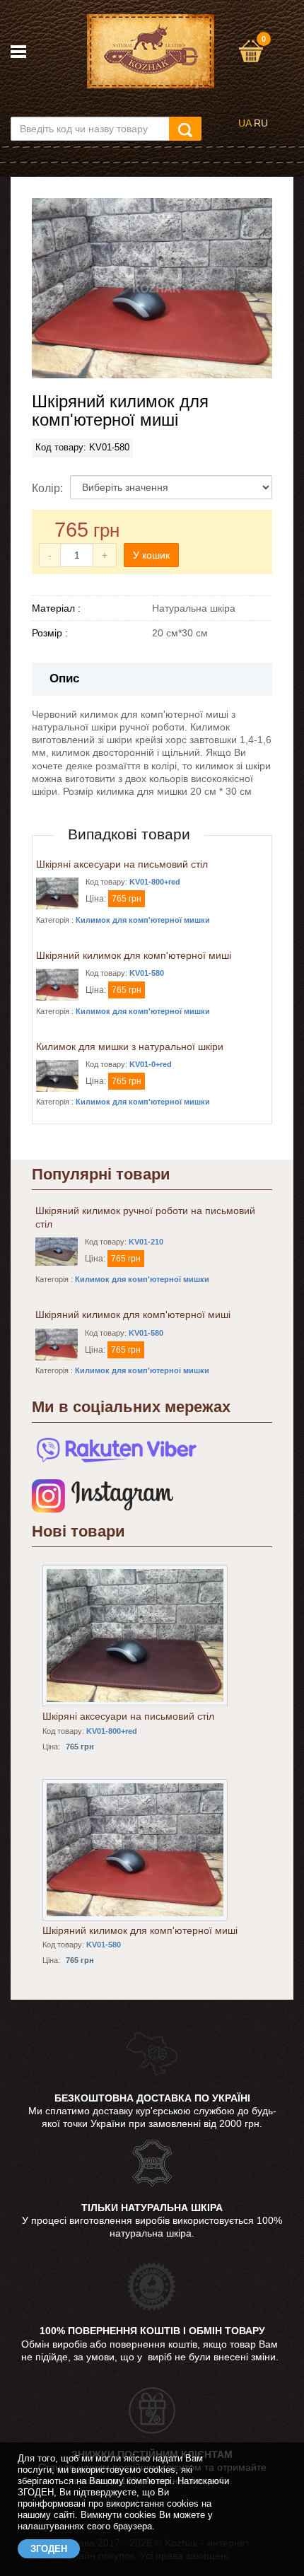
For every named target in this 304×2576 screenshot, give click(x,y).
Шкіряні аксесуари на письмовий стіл (122, 864)
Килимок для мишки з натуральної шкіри (130, 1047)
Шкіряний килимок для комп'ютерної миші (134, 955)
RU (261, 123)
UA (245, 123)
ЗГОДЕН (49, 2549)
